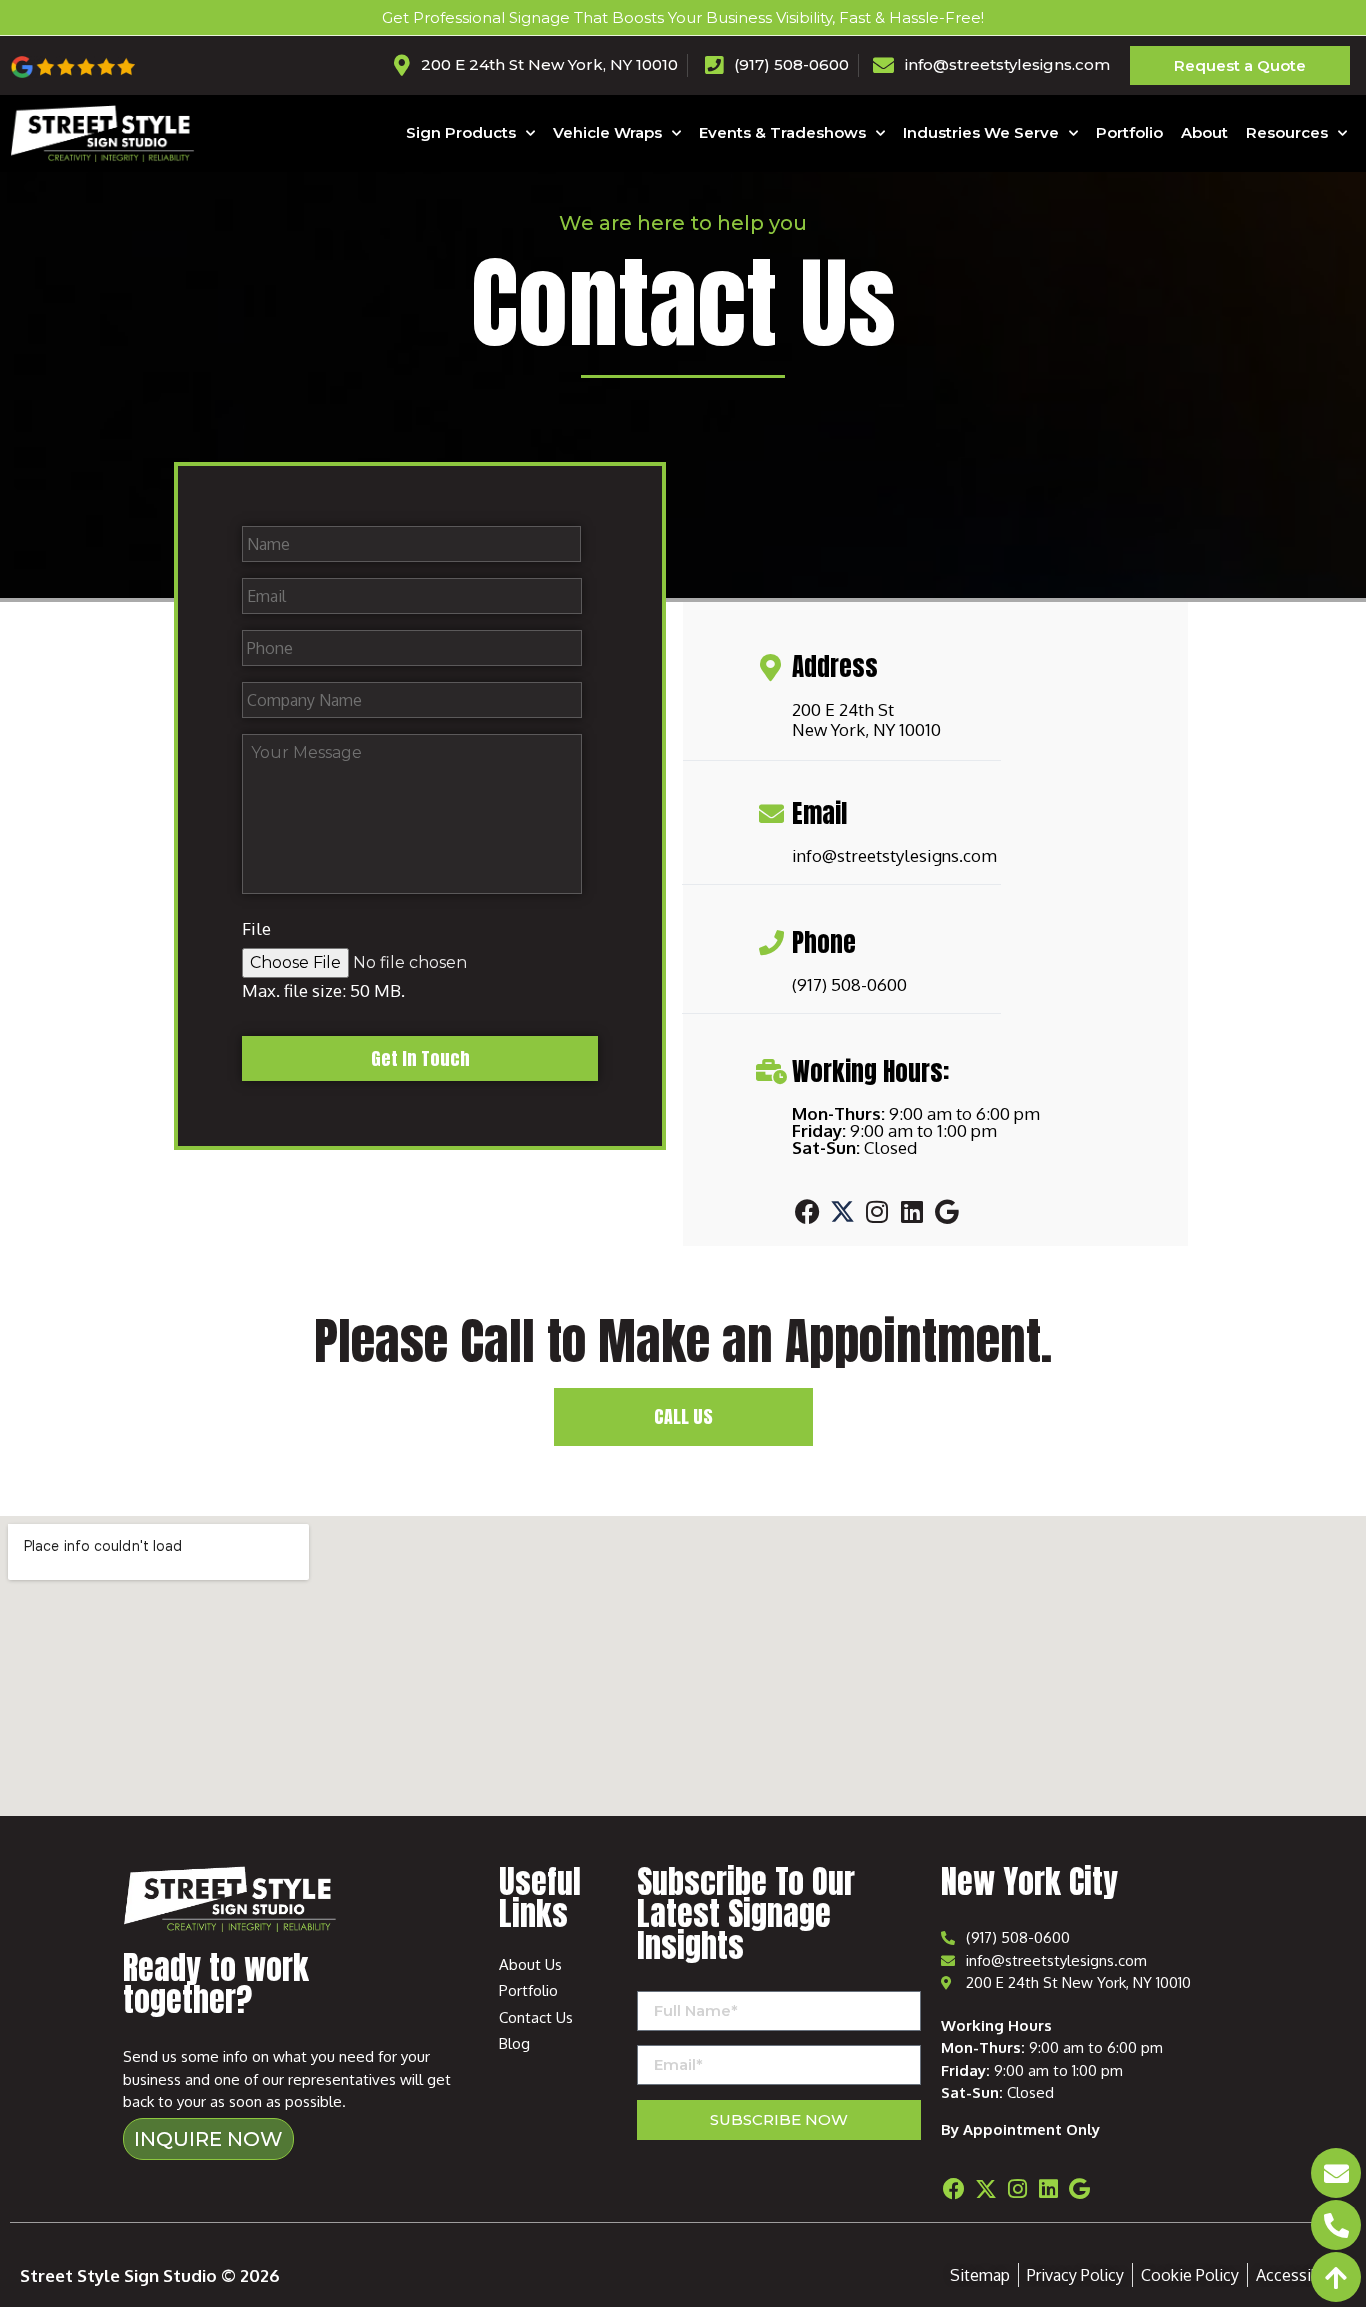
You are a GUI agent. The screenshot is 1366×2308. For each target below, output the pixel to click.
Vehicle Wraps (607, 132)
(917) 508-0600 (849, 984)
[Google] (947, 1211)
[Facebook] (807, 1211)
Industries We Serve (981, 132)
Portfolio (1129, 132)
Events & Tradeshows (782, 132)
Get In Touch (420, 1058)
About (1204, 132)
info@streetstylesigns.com (894, 855)
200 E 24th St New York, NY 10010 (866, 719)
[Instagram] (877, 1211)
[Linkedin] (912, 1211)
